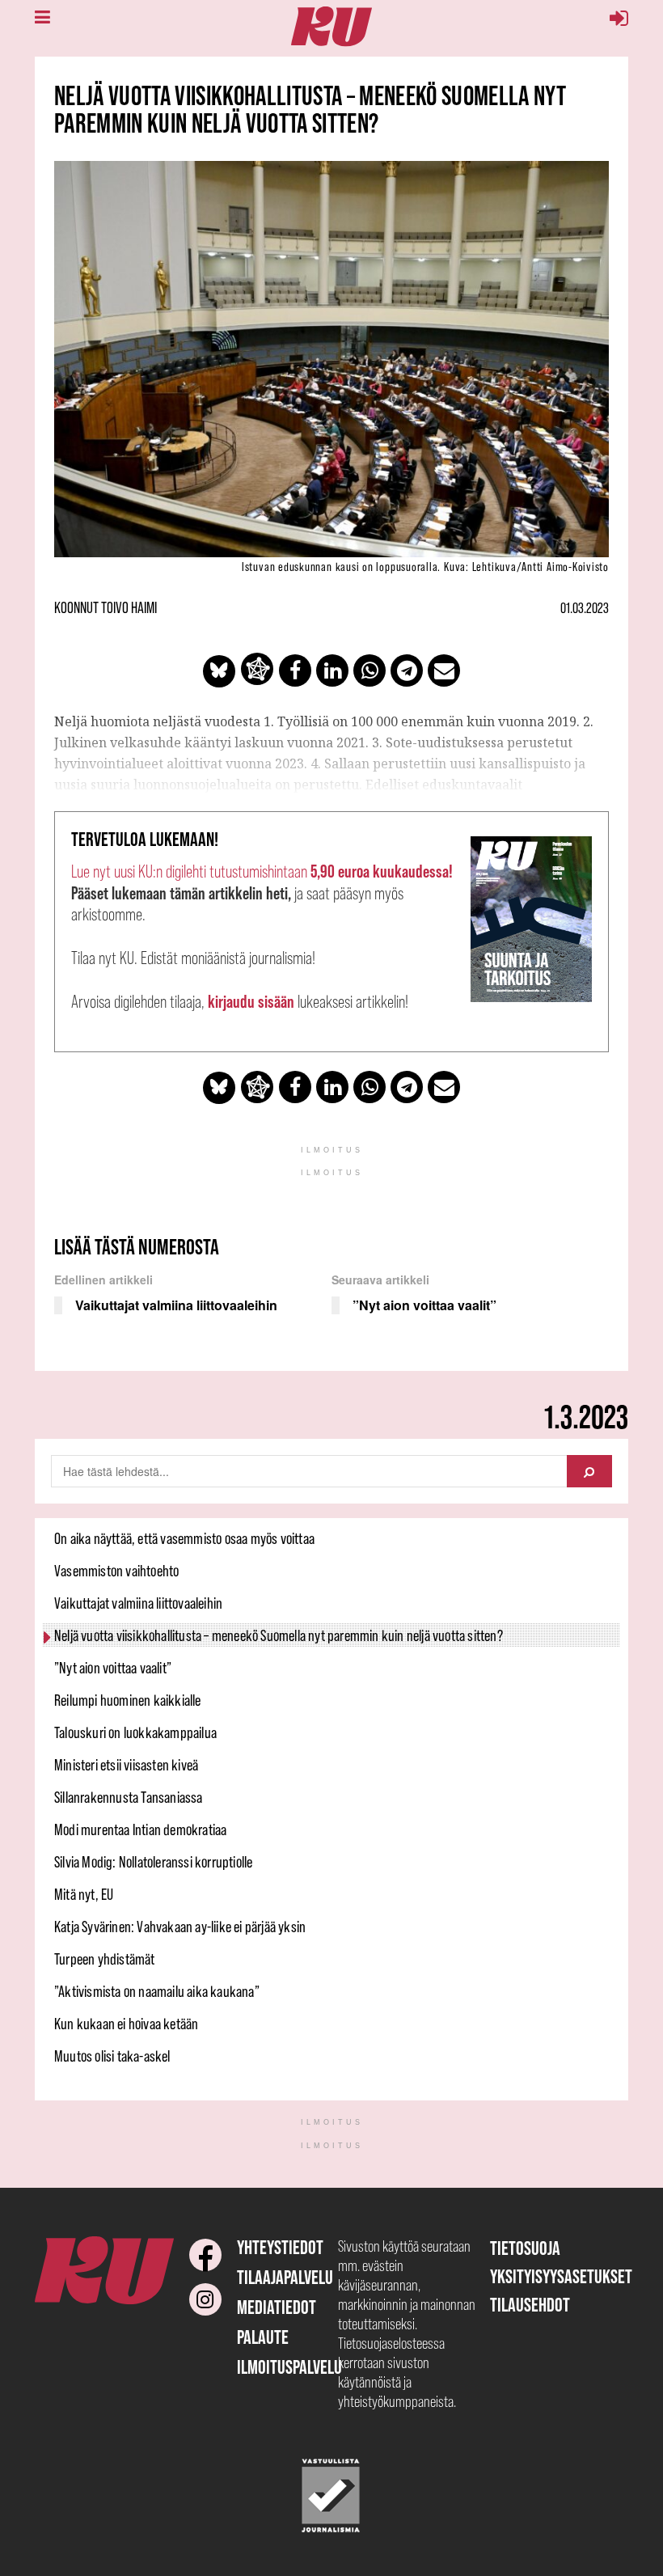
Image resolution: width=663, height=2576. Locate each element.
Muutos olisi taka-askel (112, 2056)
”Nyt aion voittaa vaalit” (113, 1668)
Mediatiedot (277, 2307)
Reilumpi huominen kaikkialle (128, 1700)
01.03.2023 (585, 608)
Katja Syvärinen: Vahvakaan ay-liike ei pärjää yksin (180, 1927)
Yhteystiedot (280, 2247)
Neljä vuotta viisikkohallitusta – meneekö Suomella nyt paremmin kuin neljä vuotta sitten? (279, 1635)
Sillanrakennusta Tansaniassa (129, 1797)
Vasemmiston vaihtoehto (116, 1571)
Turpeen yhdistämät (105, 1959)
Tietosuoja (525, 2248)
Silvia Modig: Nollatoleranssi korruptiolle (153, 1862)
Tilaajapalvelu (285, 2277)
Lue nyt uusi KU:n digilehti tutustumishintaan (262, 871)
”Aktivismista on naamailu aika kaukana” (157, 1991)
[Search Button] (589, 1471)
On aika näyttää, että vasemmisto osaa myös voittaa (184, 1538)
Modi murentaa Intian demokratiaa (140, 1829)
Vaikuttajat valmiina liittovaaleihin (138, 1603)
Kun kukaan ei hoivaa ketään (126, 2024)
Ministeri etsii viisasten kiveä (126, 1765)
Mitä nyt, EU (84, 1894)
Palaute (263, 2337)
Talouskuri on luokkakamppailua (135, 1732)
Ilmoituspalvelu (289, 2367)
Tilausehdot (530, 2305)
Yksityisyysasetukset (561, 2276)
